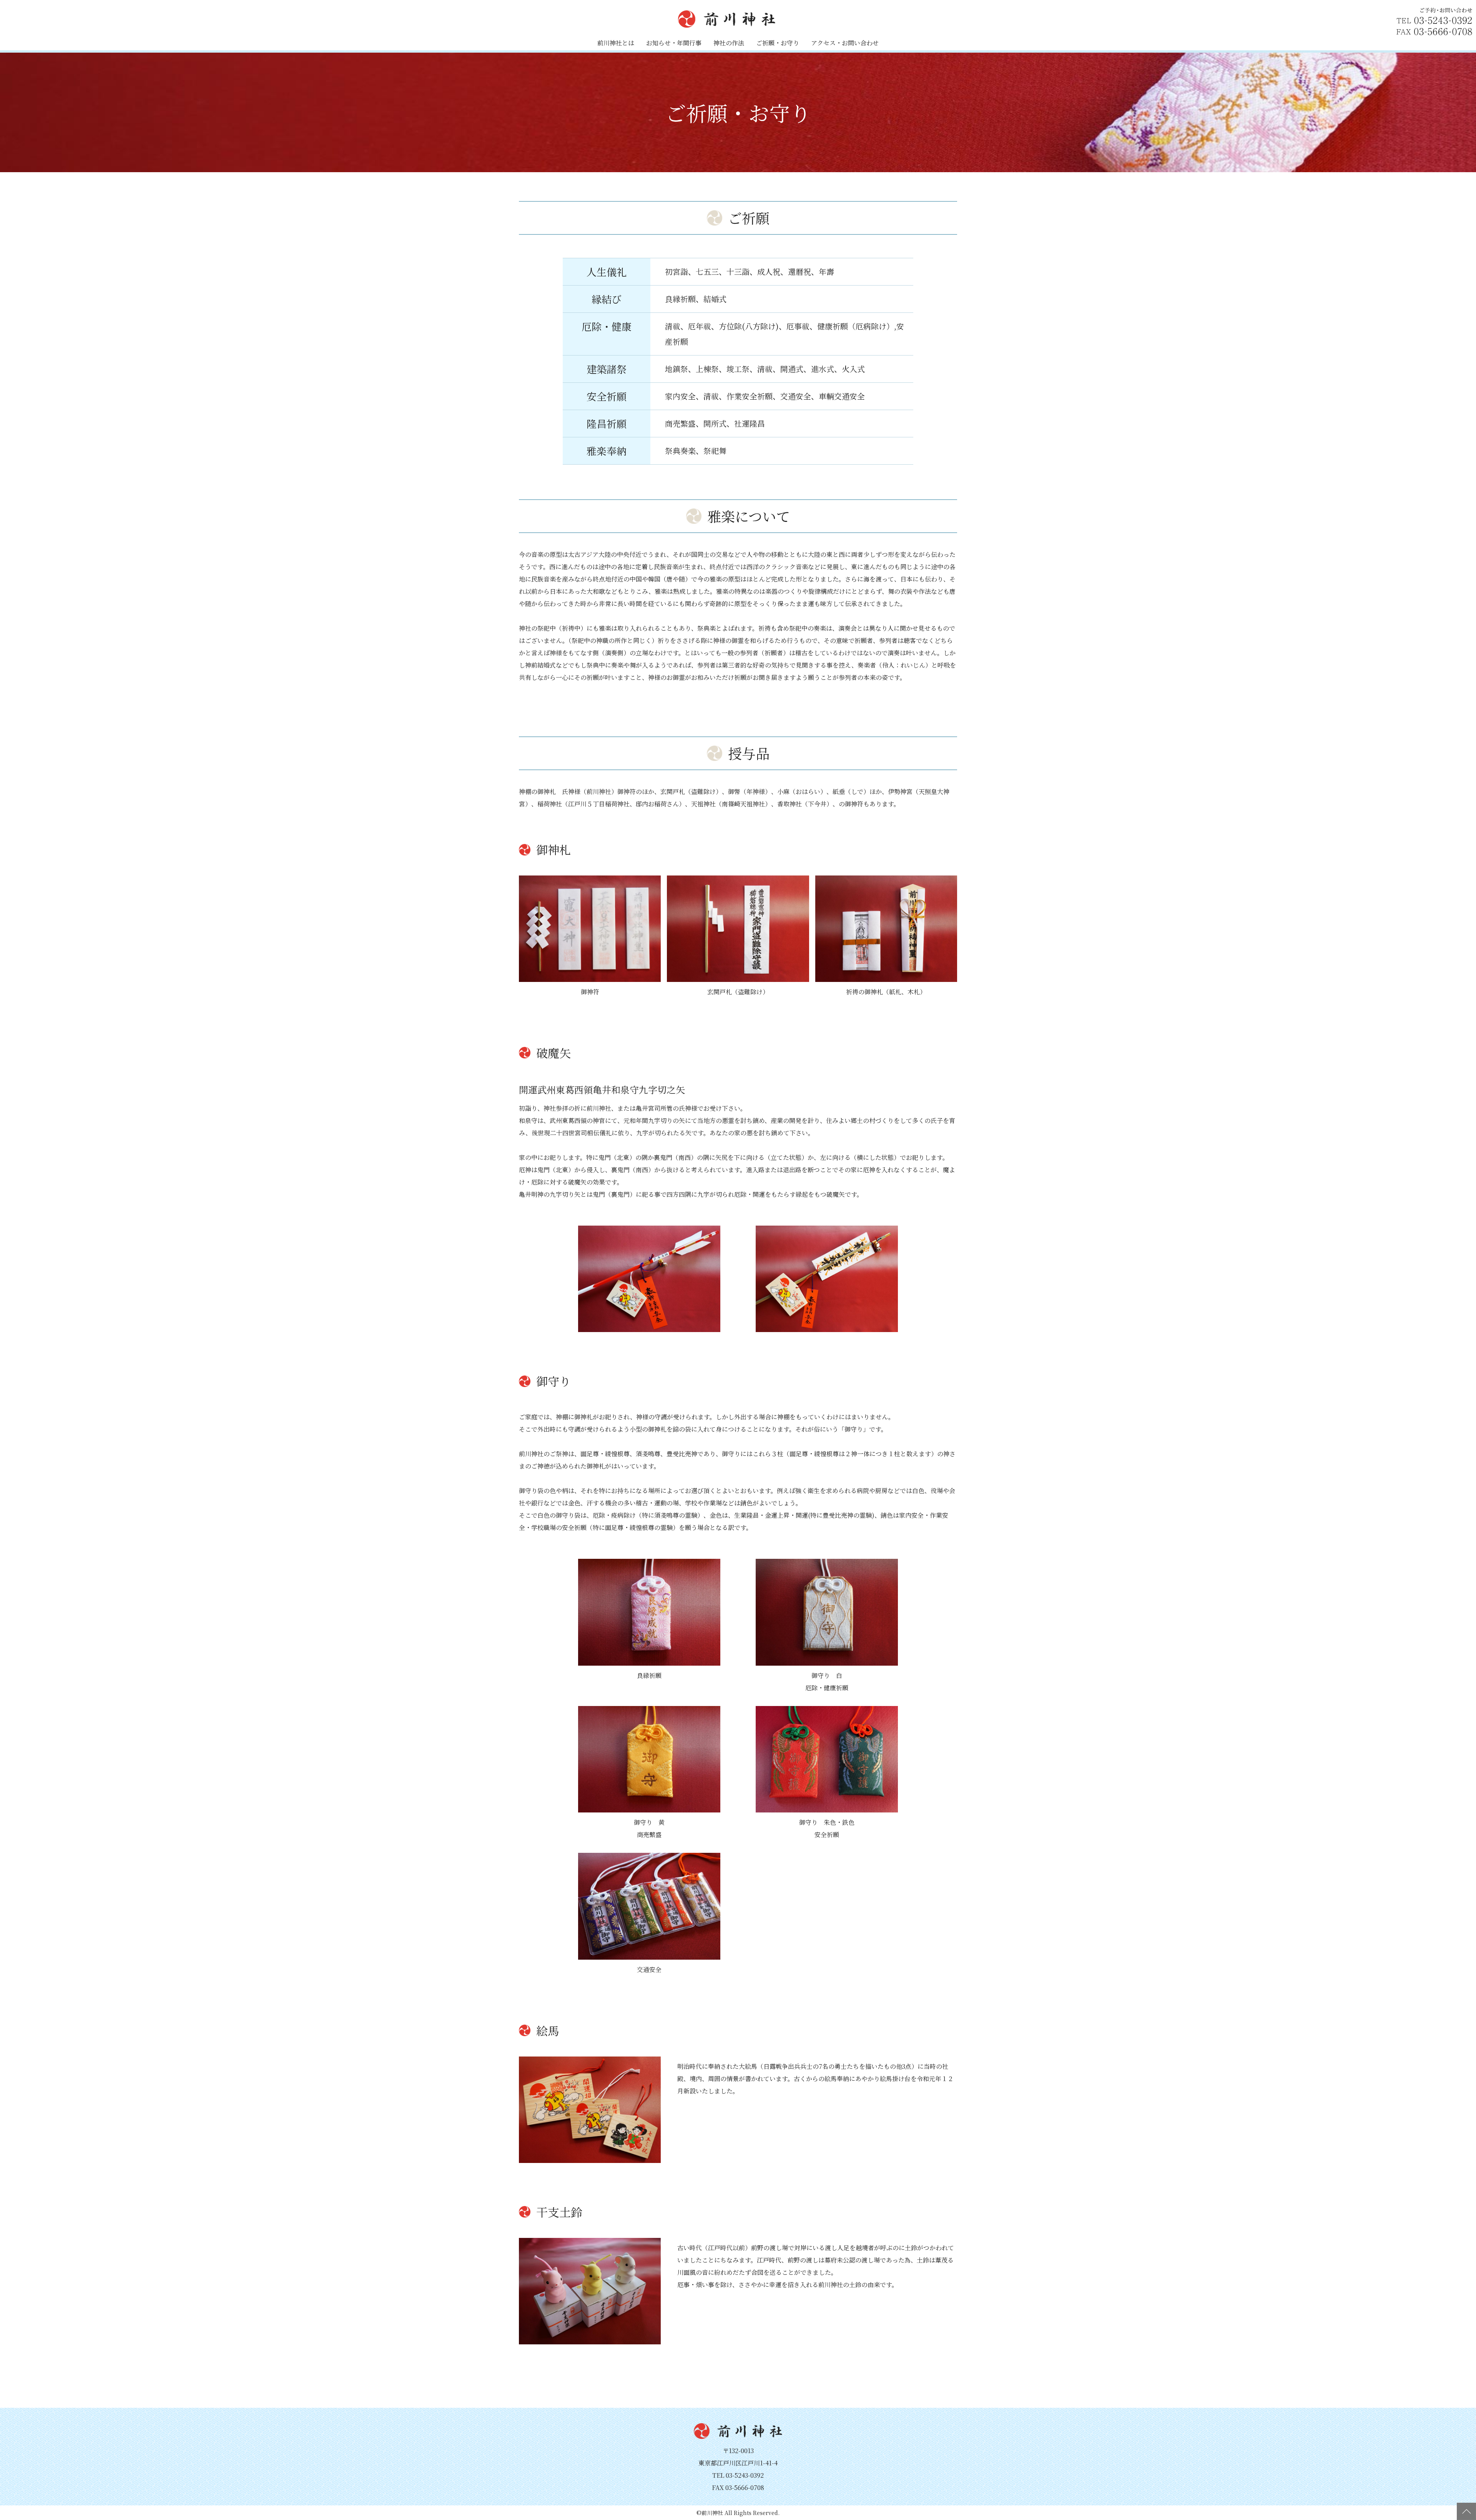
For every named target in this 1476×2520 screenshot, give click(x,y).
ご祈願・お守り (778, 43)
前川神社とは (616, 43)
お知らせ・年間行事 (674, 43)
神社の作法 (729, 43)
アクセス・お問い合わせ (845, 43)
